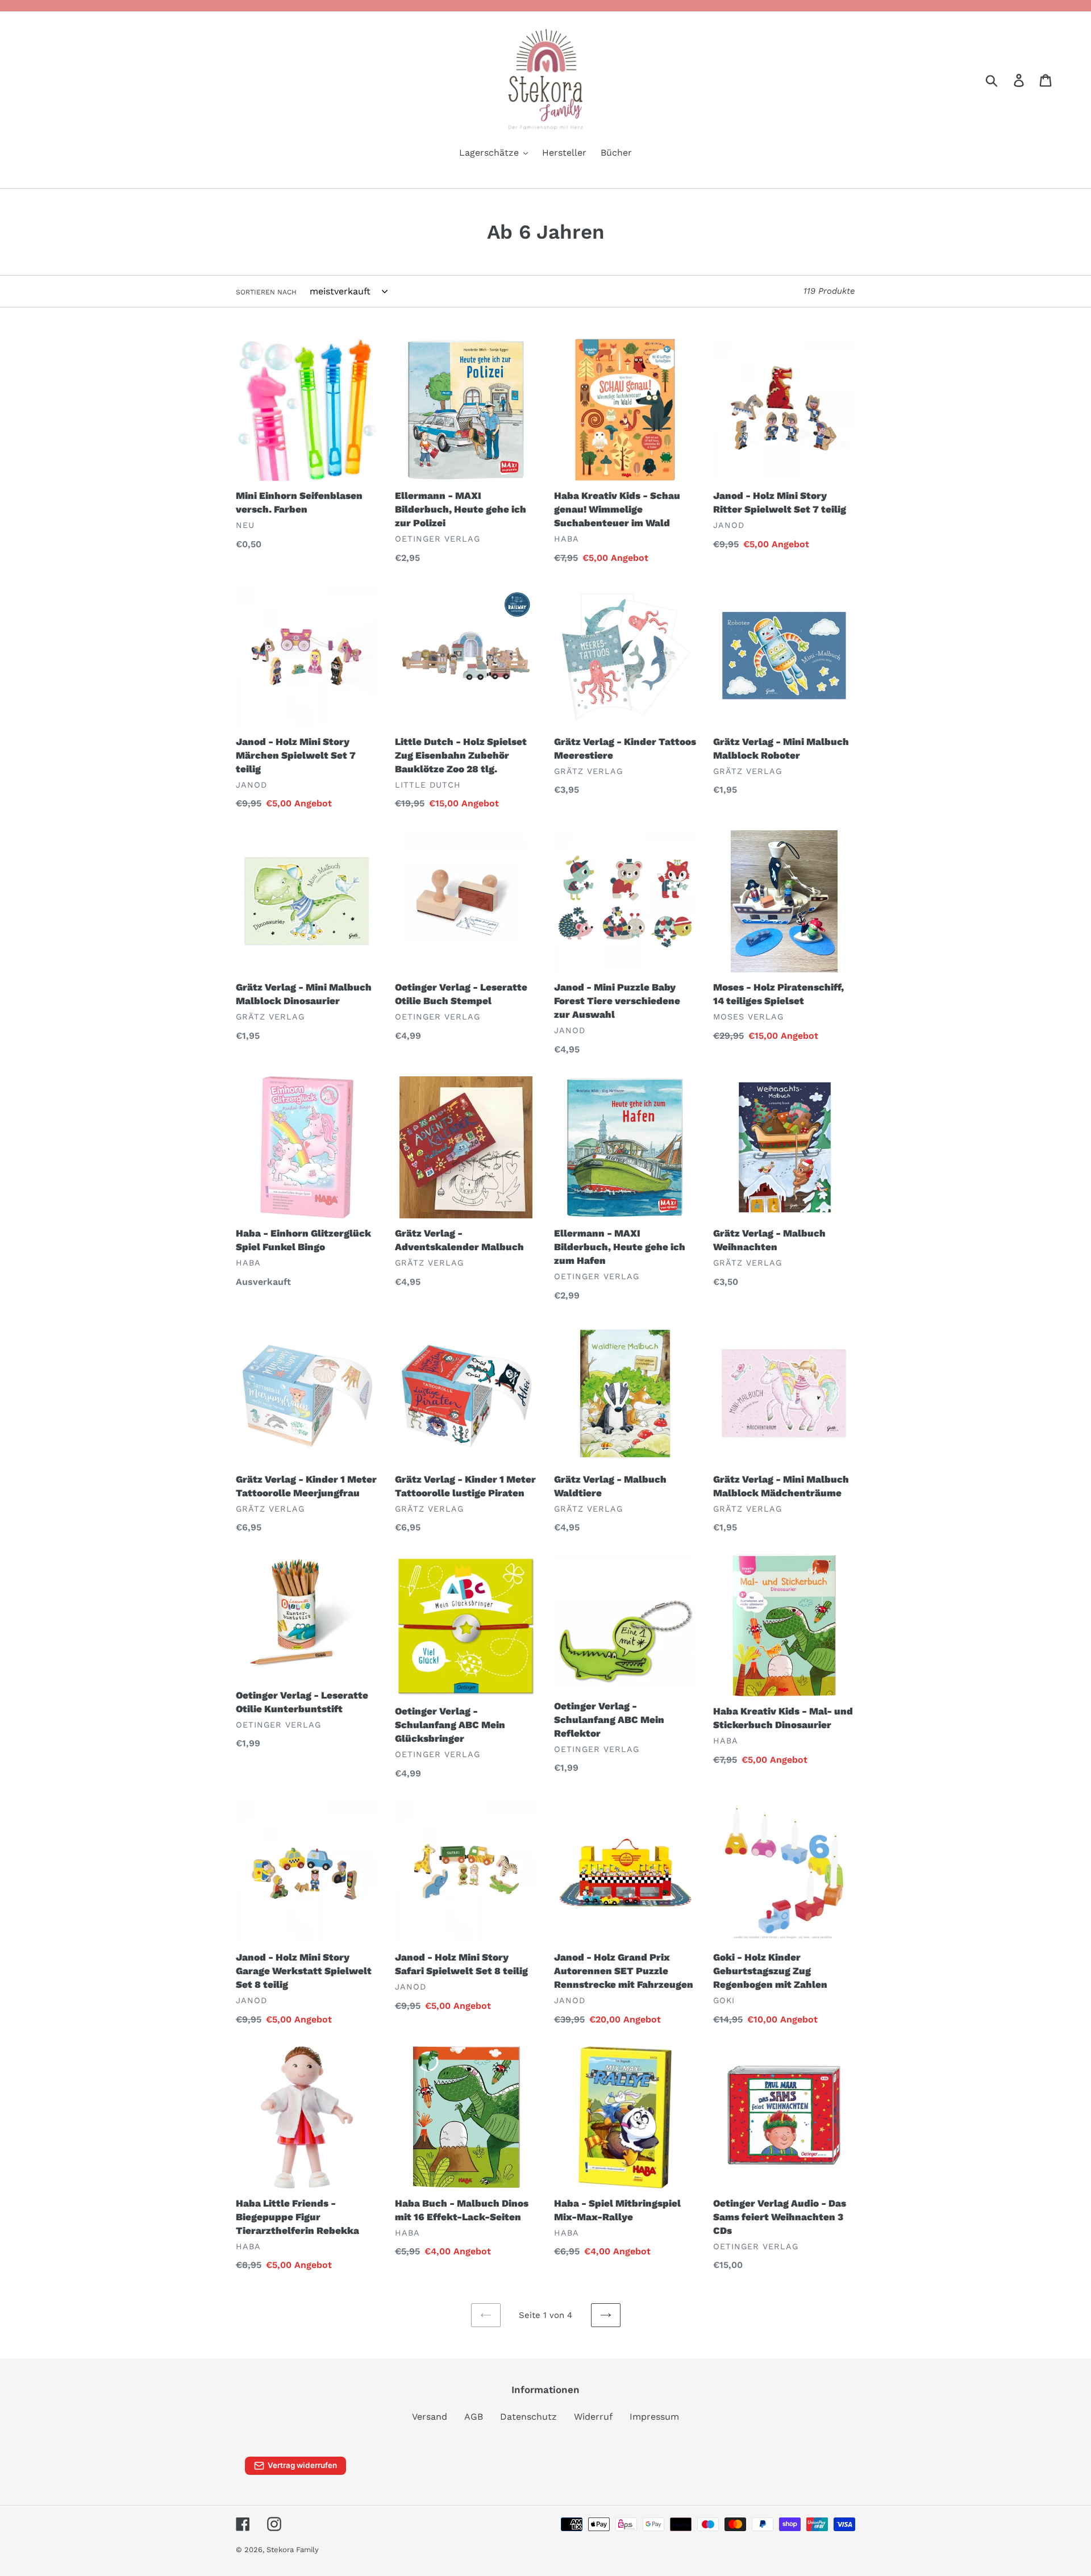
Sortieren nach (266, 292)
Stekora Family (293, 2550)
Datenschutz (528, 2417)
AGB (474, 2417)
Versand (430, 2417)
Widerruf (593, 2417)
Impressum (654, 2417)
